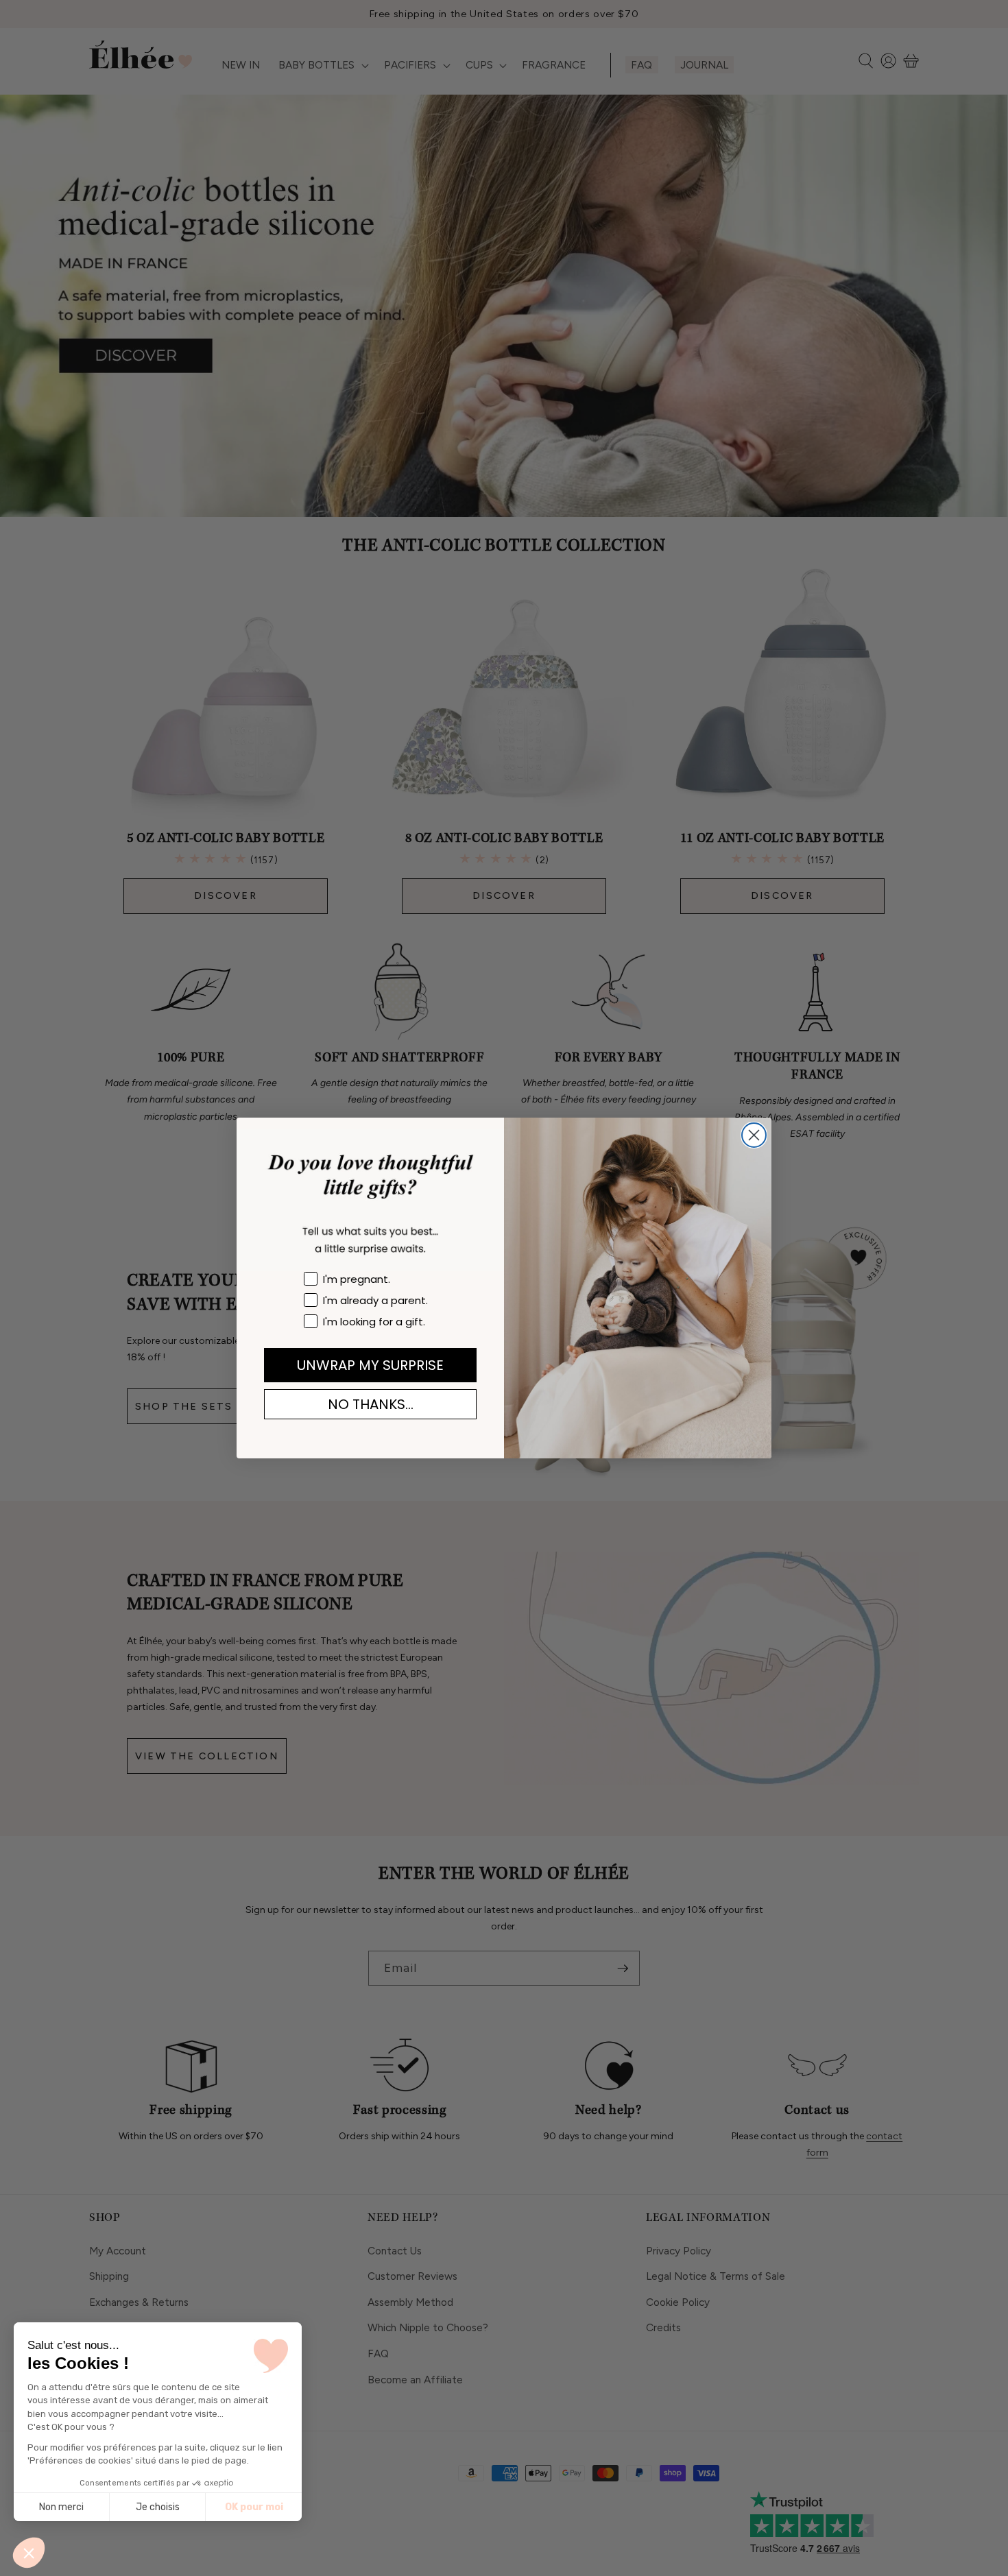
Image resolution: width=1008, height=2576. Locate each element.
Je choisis (158, 2507)
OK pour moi (254, 2507)
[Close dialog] (754, 1135)
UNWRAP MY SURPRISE (370, 1365)
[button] (29, 2553)
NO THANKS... (371, 1404)
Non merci (61, 2507)
